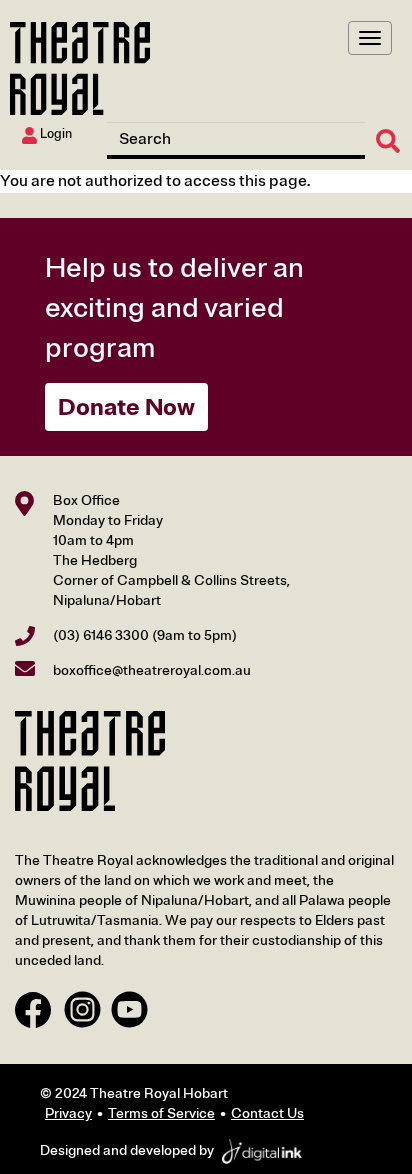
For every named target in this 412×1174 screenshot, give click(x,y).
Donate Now (126, 407)
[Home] (80, 68)
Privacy (68, 1113)
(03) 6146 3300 (101, 635)
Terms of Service (161, 1113)
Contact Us (267, 1113)
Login (54, 134)
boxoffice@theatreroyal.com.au (152, 670)
